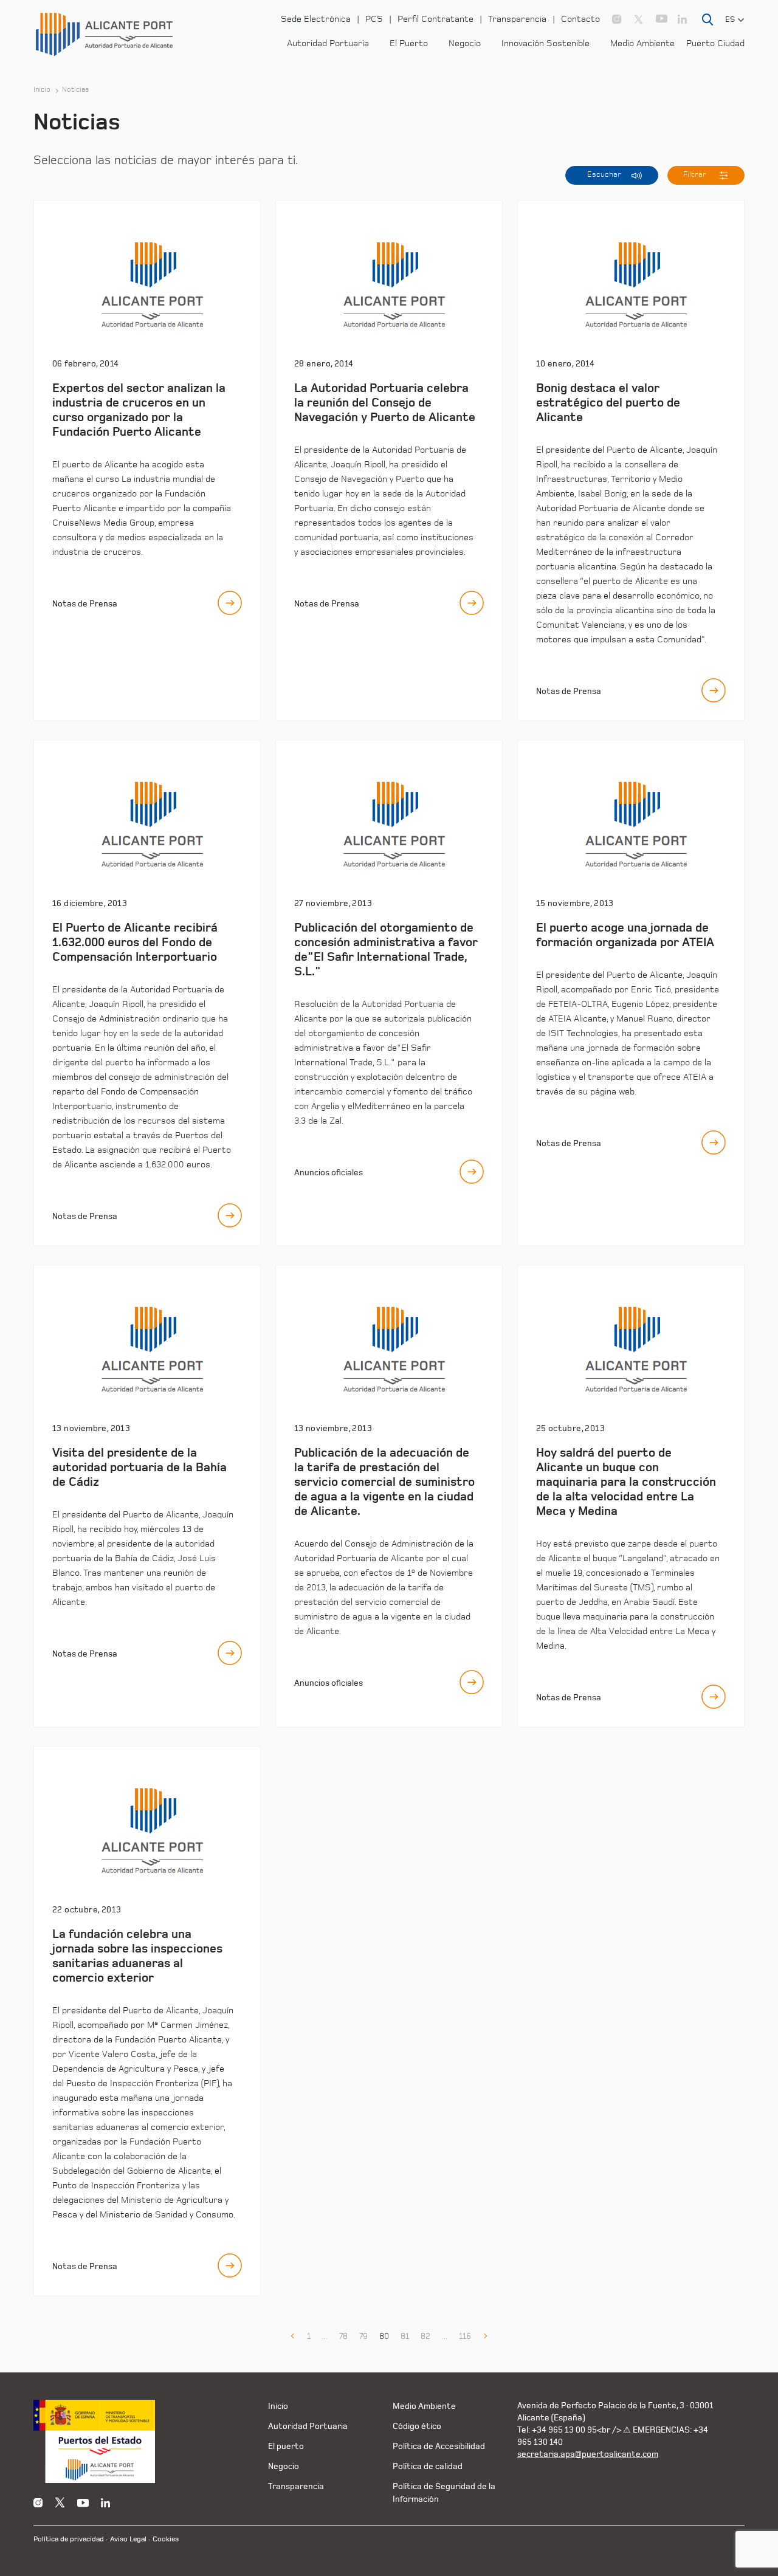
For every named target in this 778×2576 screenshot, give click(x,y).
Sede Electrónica (316, 19)
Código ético (417, 2426)
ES (730, 19)
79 (363, 2337)
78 (343, 2337)
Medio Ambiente (642, 43)
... (325, 2337)
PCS (374, 19)
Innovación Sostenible (546, 43)
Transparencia (517, 19)
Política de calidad (428, 2466)
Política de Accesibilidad (439, 2446)
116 (465, 2337)
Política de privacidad (69, 2539)
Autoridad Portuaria (328, 43)
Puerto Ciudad (715, 43)
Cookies (166, 2539)
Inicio (42, 90)
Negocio (465, 43)
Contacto (580, 19)
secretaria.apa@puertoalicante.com (588, 2454)
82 (425, 2337)
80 (384, 2337)
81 (405, 2337)
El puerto (286, 2446)
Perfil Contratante (435, 19)
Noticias (76, 90)
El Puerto (409, 43)
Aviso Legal (128, 2539)
